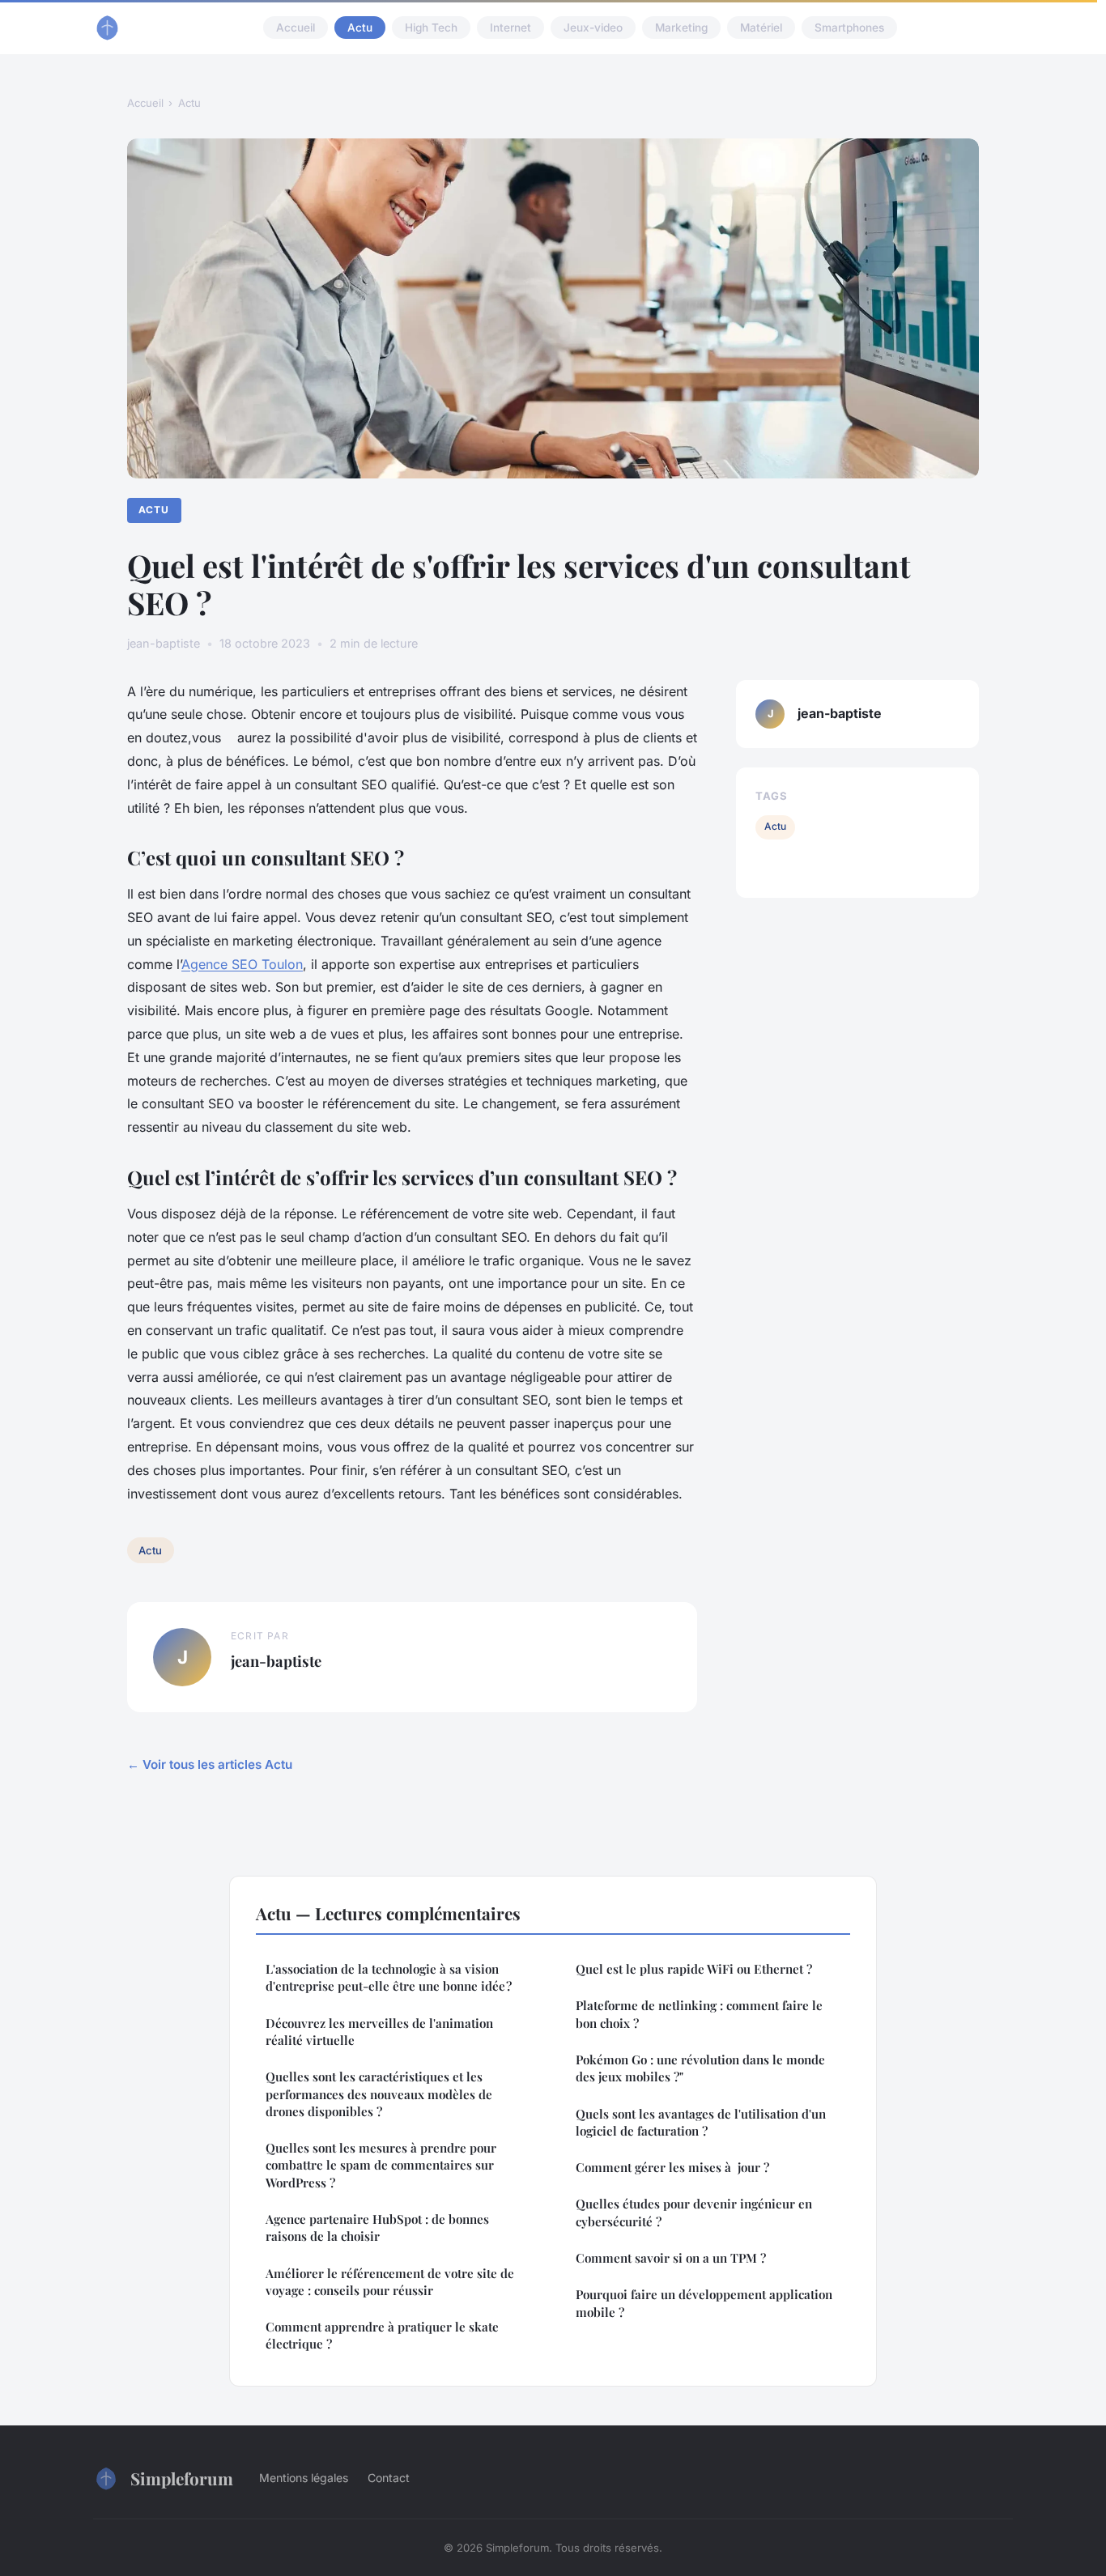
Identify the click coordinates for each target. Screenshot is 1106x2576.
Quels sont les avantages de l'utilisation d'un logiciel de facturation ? (701, 2122)
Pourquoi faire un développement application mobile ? (704, 2303)
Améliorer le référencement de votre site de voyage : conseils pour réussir (390, 2282)
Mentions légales (304, 2478)
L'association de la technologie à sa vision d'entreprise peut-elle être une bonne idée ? (389, 1977)
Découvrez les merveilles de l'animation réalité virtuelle (379, 2032)
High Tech (431, 28)
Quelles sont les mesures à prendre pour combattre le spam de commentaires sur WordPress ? (381, 2165)
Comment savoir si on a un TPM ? (671, 2258)
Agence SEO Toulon (242, 964)
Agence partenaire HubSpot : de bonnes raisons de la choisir (377, 2227)
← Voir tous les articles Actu (210, 1764)
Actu (360, 28)
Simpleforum (182, 2478)
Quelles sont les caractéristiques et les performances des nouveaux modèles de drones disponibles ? (379, 2094)
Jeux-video (593, 28)
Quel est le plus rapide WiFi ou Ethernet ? (694, 1969)
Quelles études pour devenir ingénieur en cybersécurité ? (694, 2212)
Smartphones (849, 28)
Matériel (761, 28)
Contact (389, 2478)
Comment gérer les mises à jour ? (672, 2167)
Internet (510, 28)
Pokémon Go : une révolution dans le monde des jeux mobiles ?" (700, 2068)
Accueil (296, 28)
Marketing (681, 28)
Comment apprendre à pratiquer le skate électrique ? (382, 2335)
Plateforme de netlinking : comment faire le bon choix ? (699, 2014)
